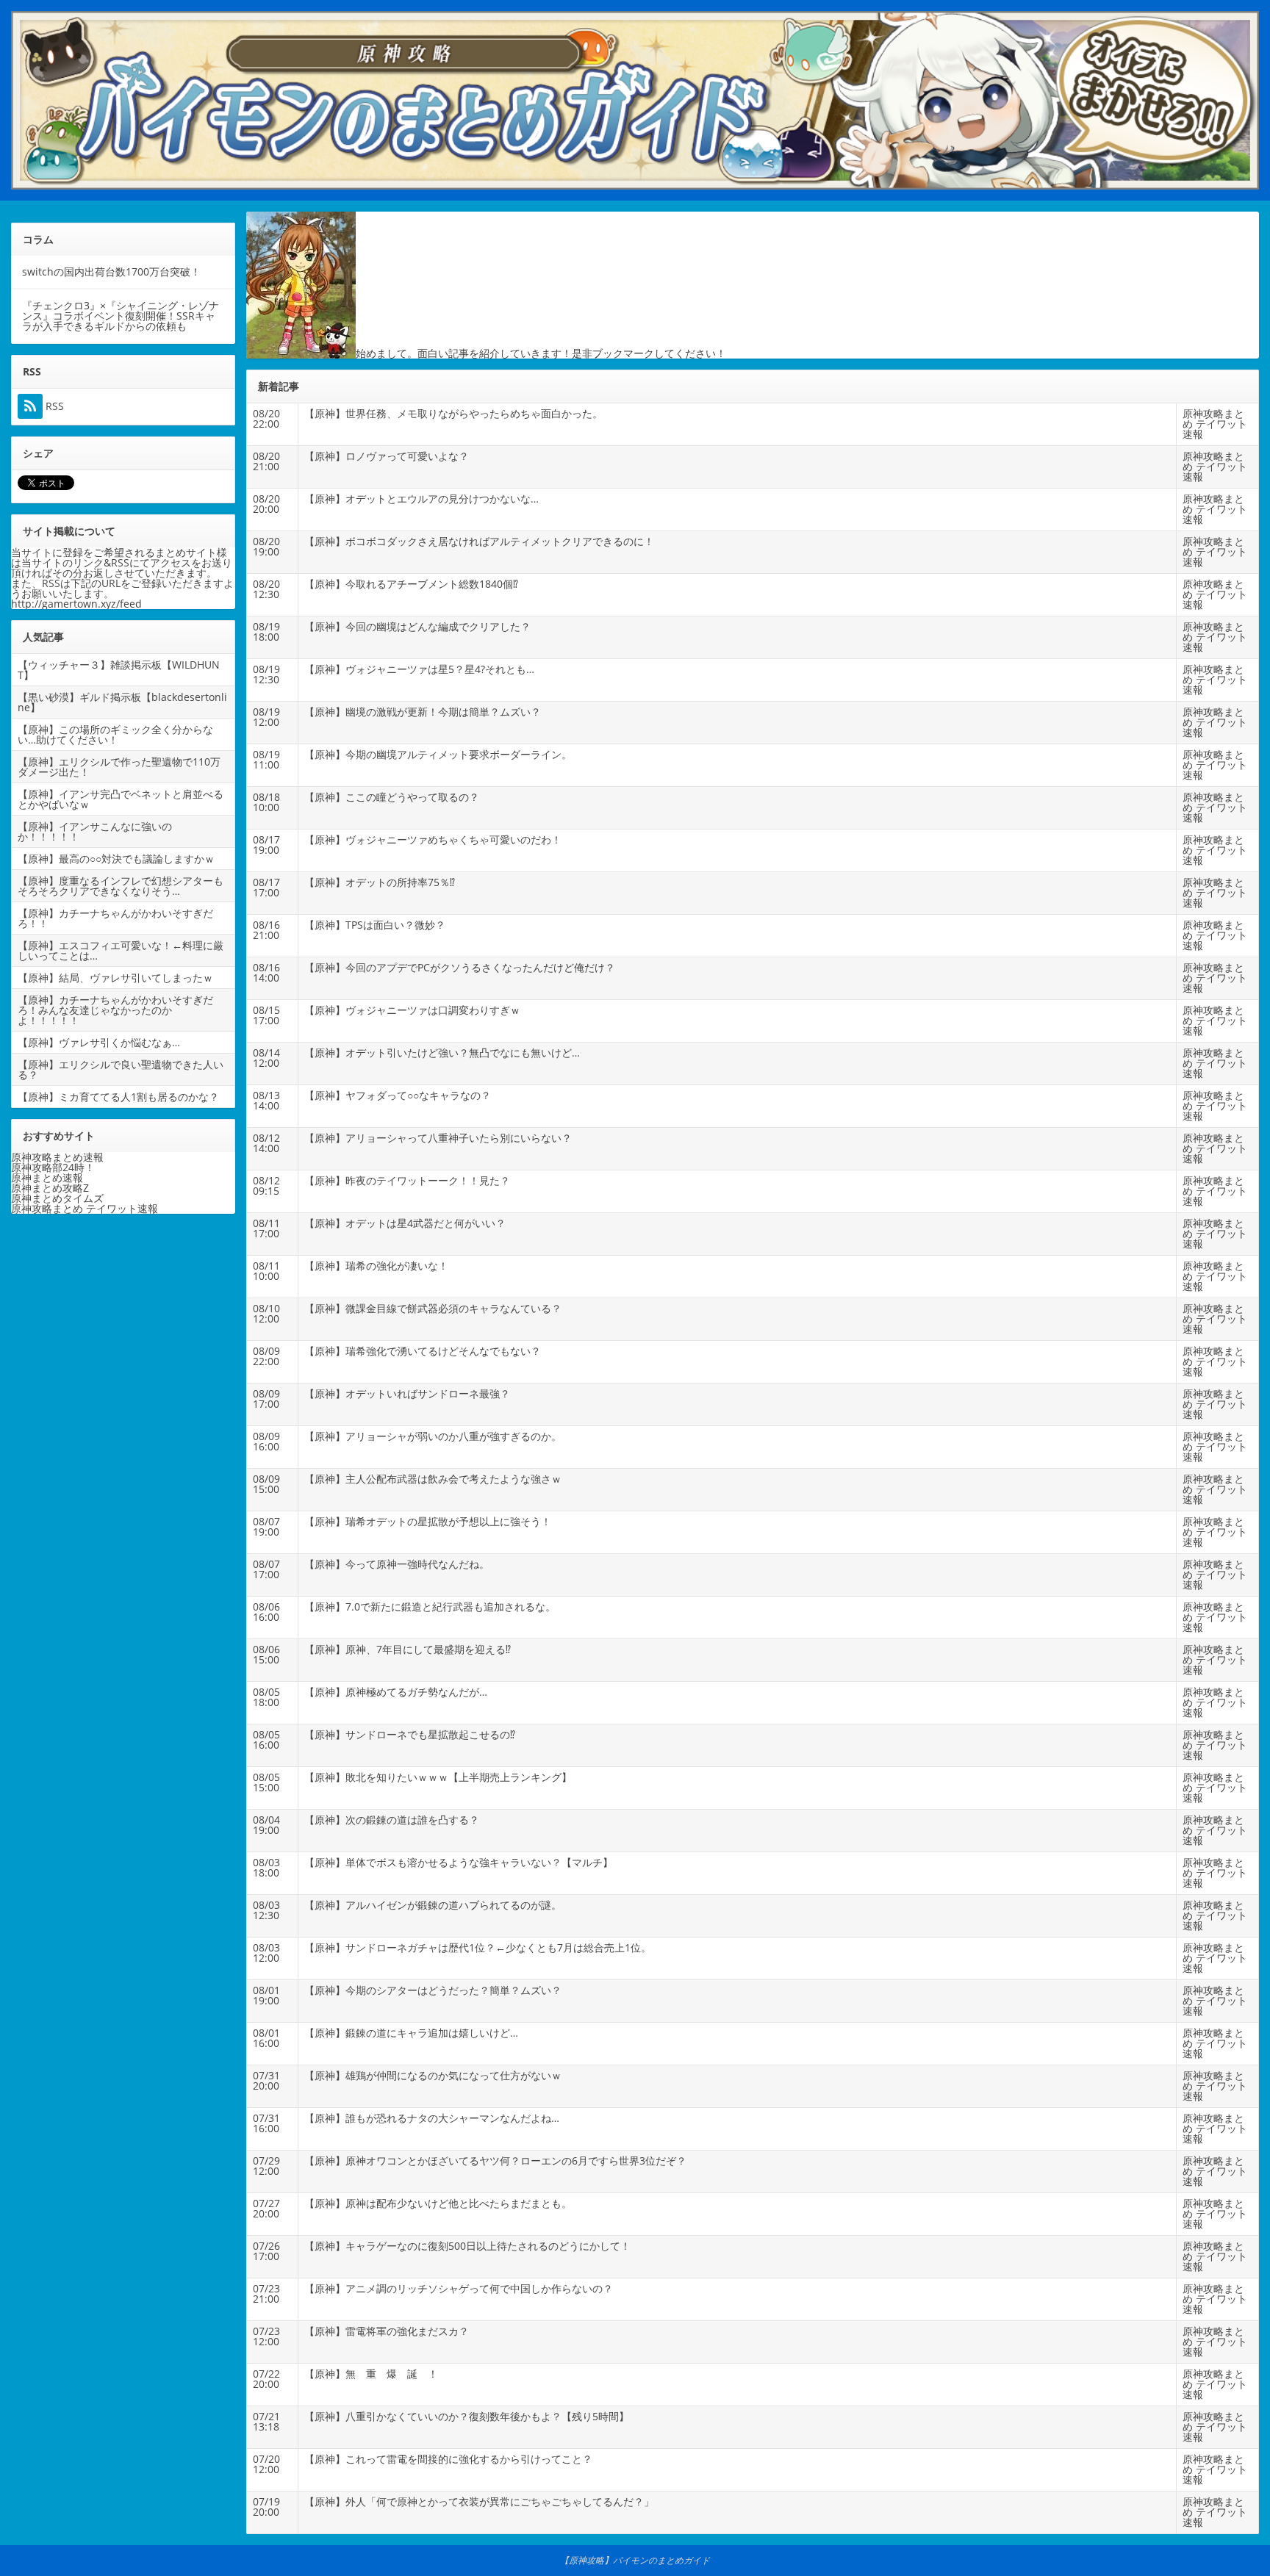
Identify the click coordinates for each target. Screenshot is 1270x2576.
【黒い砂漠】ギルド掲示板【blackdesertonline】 (122, 702)
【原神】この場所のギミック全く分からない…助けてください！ (115, 734)
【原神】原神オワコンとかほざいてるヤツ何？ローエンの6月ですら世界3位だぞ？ (495, 2161)
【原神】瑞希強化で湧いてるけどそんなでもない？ (423, 1351)
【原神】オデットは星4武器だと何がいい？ (405, 1223)
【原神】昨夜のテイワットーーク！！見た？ (407, 1180)
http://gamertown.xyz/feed (76, 604)
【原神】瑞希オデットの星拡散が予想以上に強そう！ (428, 1521)
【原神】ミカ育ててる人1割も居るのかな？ (118, 1097)
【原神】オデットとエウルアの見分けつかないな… (421, 499)
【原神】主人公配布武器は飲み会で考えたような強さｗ (433, 1479)
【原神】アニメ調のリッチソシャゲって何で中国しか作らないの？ (459, 2288)
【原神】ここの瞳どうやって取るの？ (392, 797)
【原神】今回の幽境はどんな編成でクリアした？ (417, 626)
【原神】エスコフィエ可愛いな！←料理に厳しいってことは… (121, 950)
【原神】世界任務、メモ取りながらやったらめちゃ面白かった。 (453, 413)
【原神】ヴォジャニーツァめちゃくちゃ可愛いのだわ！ (433, 839)
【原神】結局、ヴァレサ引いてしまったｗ (115, 978)
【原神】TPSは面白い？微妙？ (375, 925)
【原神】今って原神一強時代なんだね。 (397, 1564)
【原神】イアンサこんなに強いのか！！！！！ (95, 831)
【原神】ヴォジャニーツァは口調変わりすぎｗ (412, 1010)
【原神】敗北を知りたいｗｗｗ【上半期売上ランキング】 (438, 1777)
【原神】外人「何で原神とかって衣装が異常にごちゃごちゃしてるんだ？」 (479, 2501)
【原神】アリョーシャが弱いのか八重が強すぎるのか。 (433, 1436)
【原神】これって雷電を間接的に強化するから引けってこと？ (448, 2459)
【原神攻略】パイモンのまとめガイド (635, 2560)
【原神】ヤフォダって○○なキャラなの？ (398, 1095)
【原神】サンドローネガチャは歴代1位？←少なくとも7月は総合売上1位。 (478, 1947)
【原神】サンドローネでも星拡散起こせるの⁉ (410, 1734)
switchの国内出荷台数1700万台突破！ (111, 271)
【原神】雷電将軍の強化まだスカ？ (387, 2331)
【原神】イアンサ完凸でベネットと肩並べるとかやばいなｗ (121, 799)
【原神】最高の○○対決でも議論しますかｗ (116, 859)
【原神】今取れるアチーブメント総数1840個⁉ (411, 584)
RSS (53, 406)
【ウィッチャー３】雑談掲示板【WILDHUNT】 (119, 670)
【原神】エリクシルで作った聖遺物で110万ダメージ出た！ (119, 767)
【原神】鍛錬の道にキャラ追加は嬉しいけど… (411, 2033)
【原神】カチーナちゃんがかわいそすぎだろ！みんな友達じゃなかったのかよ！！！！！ (115, 1010)
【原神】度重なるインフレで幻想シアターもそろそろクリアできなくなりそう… (121, 886)
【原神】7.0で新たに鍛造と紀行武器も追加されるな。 (430, 1607)
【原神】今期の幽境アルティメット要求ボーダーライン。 (438, 754)
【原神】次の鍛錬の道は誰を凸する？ (392, 1820)
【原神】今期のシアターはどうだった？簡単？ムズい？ (433, 1990)
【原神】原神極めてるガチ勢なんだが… (396, 1692)
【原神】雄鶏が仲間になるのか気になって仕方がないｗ (433, 2075)
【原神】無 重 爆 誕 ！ (371, 2374)
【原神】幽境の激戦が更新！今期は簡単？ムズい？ (423, 712)
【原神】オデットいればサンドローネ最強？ (407, 1393)
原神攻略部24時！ (53, 1167)
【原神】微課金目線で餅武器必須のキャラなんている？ (433, 1308)
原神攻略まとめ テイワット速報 (1215, 424)
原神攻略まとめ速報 (57, 1157)
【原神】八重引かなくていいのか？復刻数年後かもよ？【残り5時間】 (467, 2416)
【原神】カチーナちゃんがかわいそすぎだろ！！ (115, 918)
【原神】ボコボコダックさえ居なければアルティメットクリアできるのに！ (479, 541)
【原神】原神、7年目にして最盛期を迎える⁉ (408, 1649)
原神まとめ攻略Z (50, 1188)
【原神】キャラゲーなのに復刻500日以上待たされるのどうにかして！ (467, 2246)
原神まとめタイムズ (57, 1198)
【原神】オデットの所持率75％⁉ (380, 882)
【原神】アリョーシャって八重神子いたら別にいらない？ (438, 1138)
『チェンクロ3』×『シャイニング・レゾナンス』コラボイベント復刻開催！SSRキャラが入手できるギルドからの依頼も (121, 316)
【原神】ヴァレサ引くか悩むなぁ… (99, 1042)
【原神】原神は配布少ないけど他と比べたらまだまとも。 (438, 2203)
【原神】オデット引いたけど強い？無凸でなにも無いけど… (442, 1053)
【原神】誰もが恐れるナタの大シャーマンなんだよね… (432, 2118)
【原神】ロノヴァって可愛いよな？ (387, 456)
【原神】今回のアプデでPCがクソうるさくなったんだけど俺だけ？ (460, 967)
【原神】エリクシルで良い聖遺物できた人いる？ (121, 1069)
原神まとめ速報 (47, 1177)
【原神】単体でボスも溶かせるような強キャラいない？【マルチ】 (459, 1862)
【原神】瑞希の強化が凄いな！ (376, 1266)
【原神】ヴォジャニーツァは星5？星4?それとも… (419, 669)
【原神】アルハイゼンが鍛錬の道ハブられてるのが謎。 (433, 1905)
